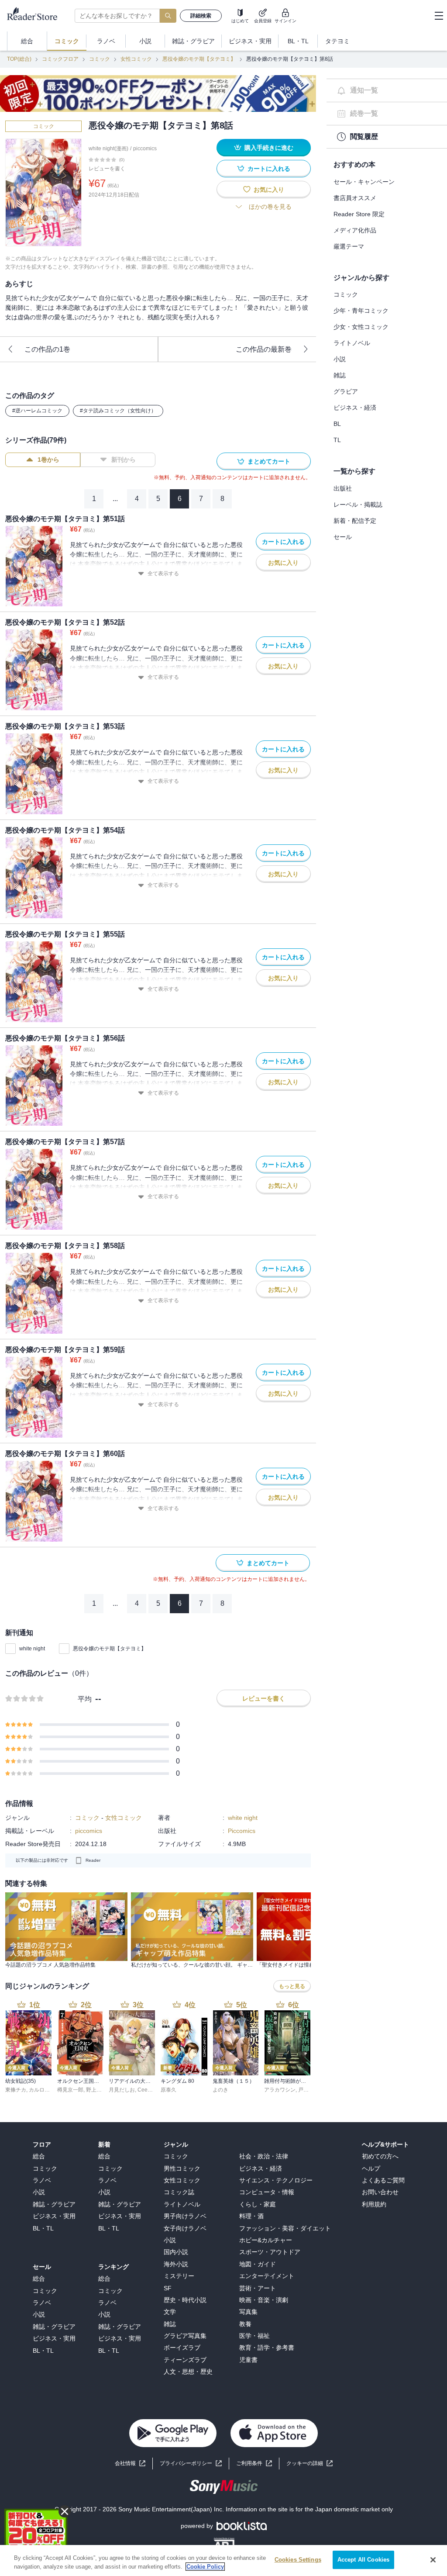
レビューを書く (107, 169)
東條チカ (16, 2090)
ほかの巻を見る (270, 207)
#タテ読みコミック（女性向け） (118, 411)
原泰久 (168, 2090)
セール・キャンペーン (364, 182)
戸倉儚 (306, 2090)
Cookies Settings (298, 2560)
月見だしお (122, 2090)
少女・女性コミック (361, 327)
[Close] (433, 2560)
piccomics (145, 149)
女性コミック (136, 59)
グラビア (346, 391)
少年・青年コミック (361, 311)
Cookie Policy (205, 2567)
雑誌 (340, 375)
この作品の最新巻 (264, 349)
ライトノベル (352, 343)
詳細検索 (201, 16)
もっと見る (292, 1986)
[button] (309, 2464)
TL (337, 440)
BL (337, 424)
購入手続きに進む (269, 148)
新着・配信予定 (355, 521)
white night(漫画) (108, 149)
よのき (220, 2090)
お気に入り (269, 190)
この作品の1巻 (47, 349)
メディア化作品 (355, 230)
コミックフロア (60, 59)
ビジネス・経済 (355, 408)
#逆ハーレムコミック (37, 411)
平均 (85, 1699)
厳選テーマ (349, 246)
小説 (340, 359)
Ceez (144, 2090)
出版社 (343, 488)
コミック (100, 59)
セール (343, 537)
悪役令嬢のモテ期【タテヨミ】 (199, 59)
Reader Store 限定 (359, 214)
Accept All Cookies (363, 2560)
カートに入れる (269, 169)
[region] (223, 2560)
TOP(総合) (19, 59)
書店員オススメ (355, 198)
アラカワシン (280, 2090)
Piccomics (242, 1831)
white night (32, 1649)
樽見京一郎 (70, 2090)
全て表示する (163, 574)
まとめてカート (269, 461)
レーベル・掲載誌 (358, 505)
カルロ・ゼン (45, 2090)
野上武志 (96, 2090)
